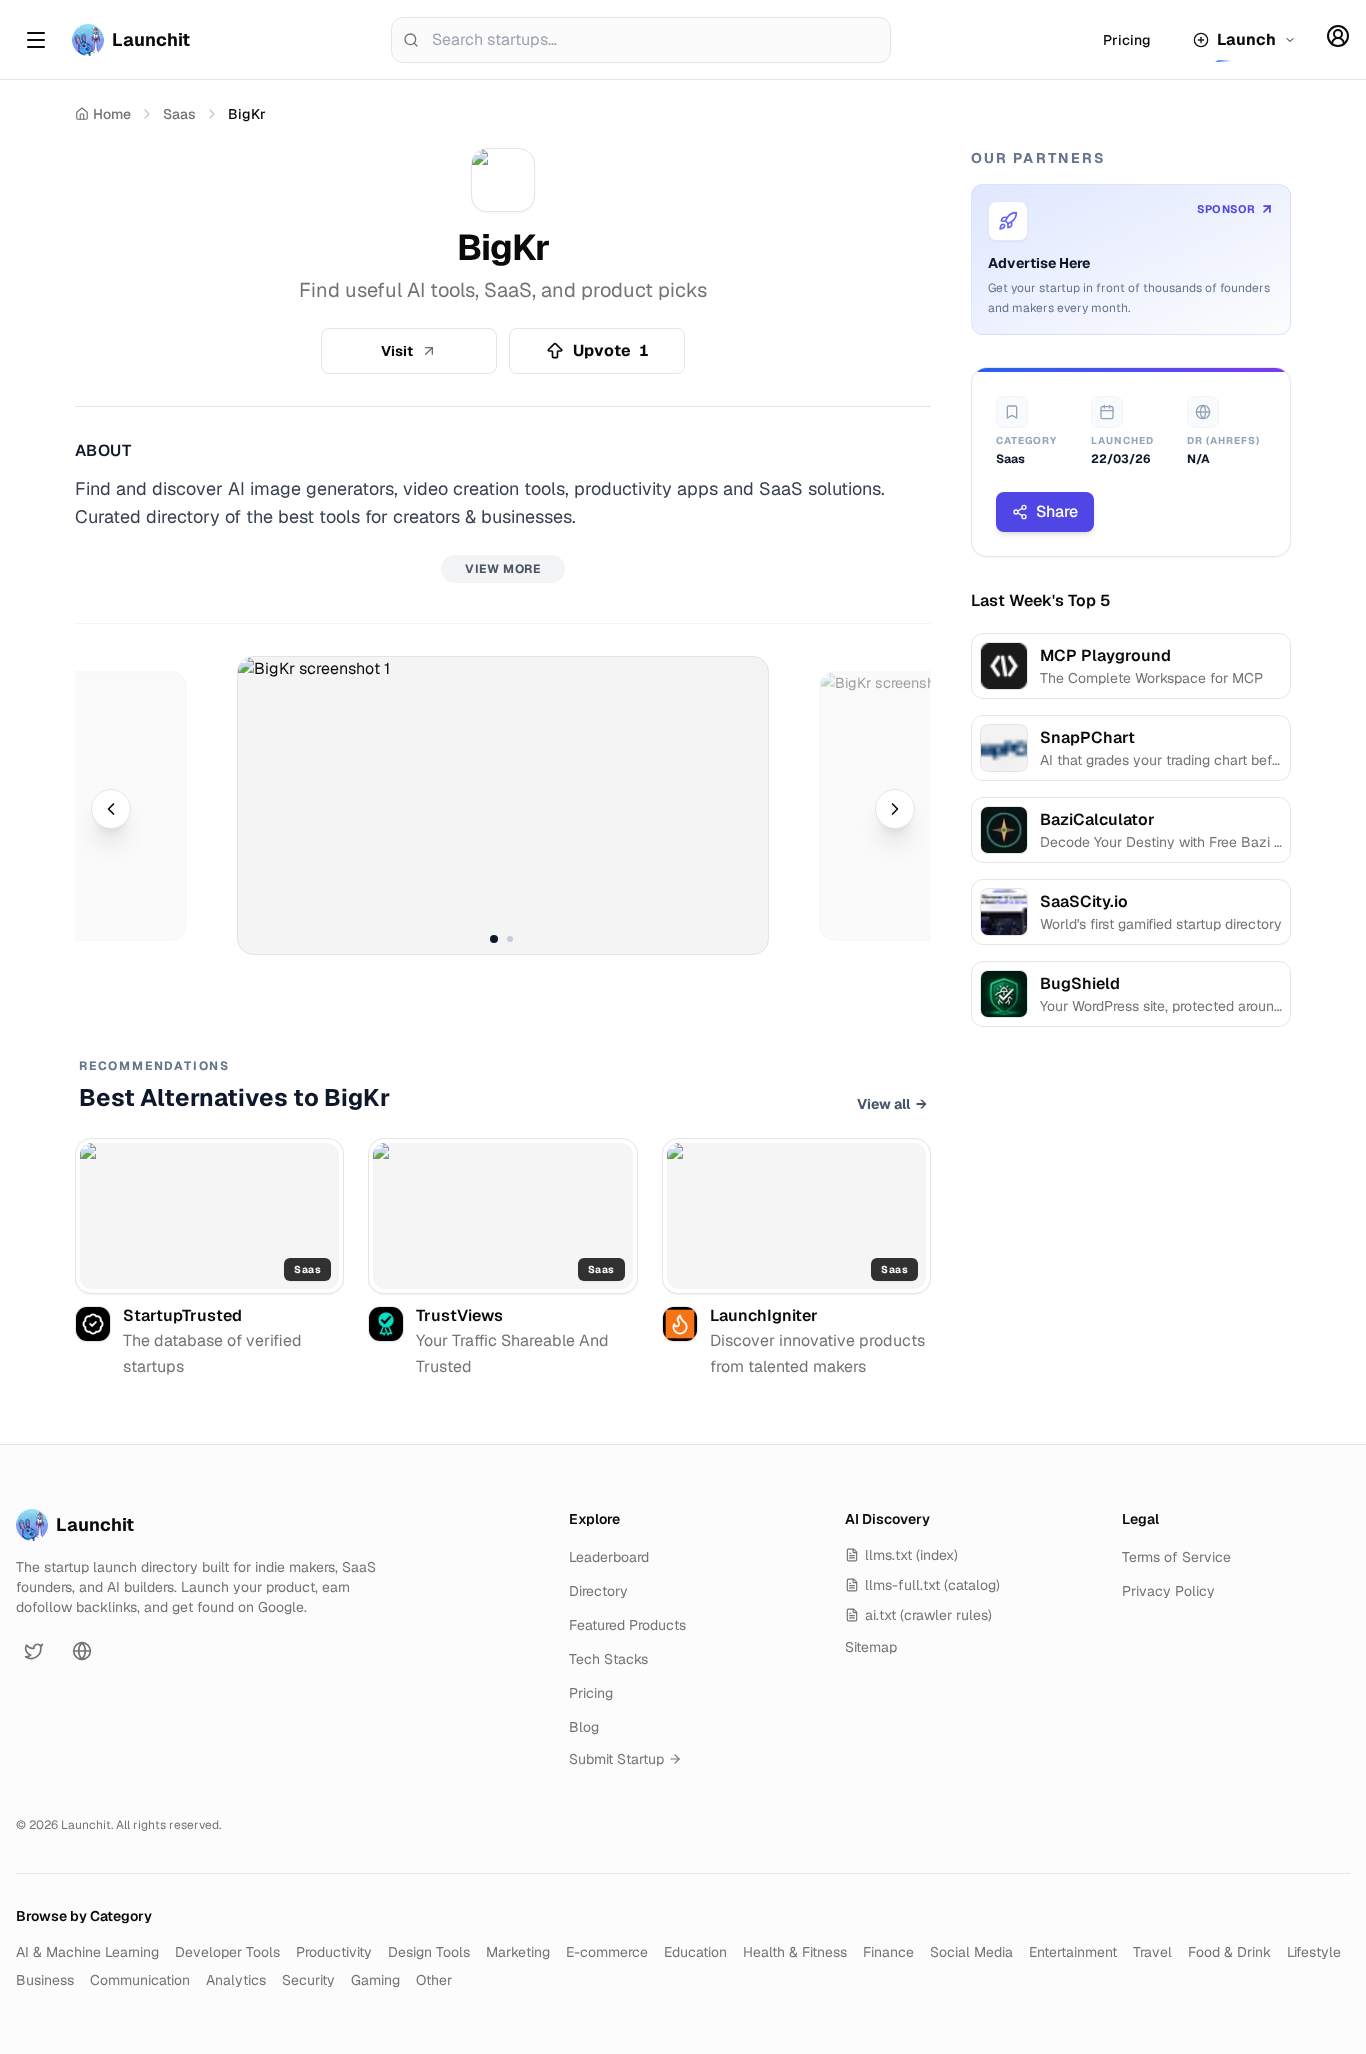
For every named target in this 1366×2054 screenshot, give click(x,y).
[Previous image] (111, 809)
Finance (888, 1952)
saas (179, 114)
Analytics (236, 1980)
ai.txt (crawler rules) (928, 1615)
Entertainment (1073, 1952)
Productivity (334, 1952)
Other (434, 1980)
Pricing (1127, 40)
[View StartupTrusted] (209, 1216)
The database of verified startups (212, 1353)
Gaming (375, 1980)
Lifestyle (1314, 1952)
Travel (1152, 1952)
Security (308, 1980)
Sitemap (871, 1647)
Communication (140, 1980)
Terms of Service (1176, 1557)
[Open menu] (36, 40)
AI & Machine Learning (87, 1952)
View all (892, 1104)
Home (112, 114)
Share (1057, 511)
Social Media (971, 1952)
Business (45, 1980)
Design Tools (429, 1952)
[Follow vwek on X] (34, 1651)
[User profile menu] (1338, 36)
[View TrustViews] (502, 1216)
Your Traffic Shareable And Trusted (512, 1353)
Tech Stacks (608, 1659)
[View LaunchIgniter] (796, 1216)
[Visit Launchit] (82, 1651)
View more (502, 569)
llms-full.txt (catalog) (932, 1585)
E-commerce (607, 1952)
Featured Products (627, 1625)
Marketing (518, 1952)
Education (695, 1952)
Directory (598, 1591)
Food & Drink (1229, 1952)
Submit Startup (616, 1759)
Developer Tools (227, 1952)
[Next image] (895, 809)
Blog (584, 1727)
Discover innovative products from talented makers (817, 1353)
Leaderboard (609, 1557)
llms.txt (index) (911, 1555)
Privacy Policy (1168, 1591)
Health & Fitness (795, 1952)
